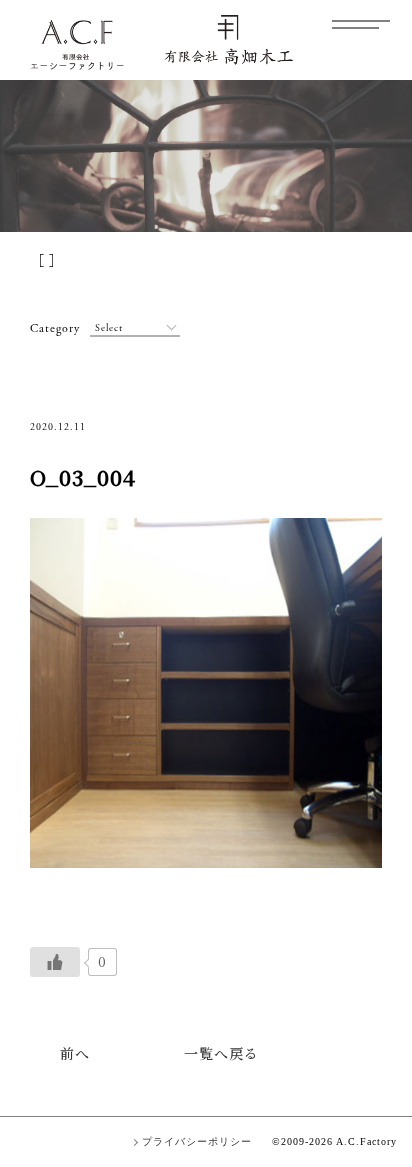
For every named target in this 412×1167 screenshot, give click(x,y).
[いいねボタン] (55, 962)
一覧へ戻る (221, 1053)
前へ (75, 1053)
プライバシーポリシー (197, 1141)
